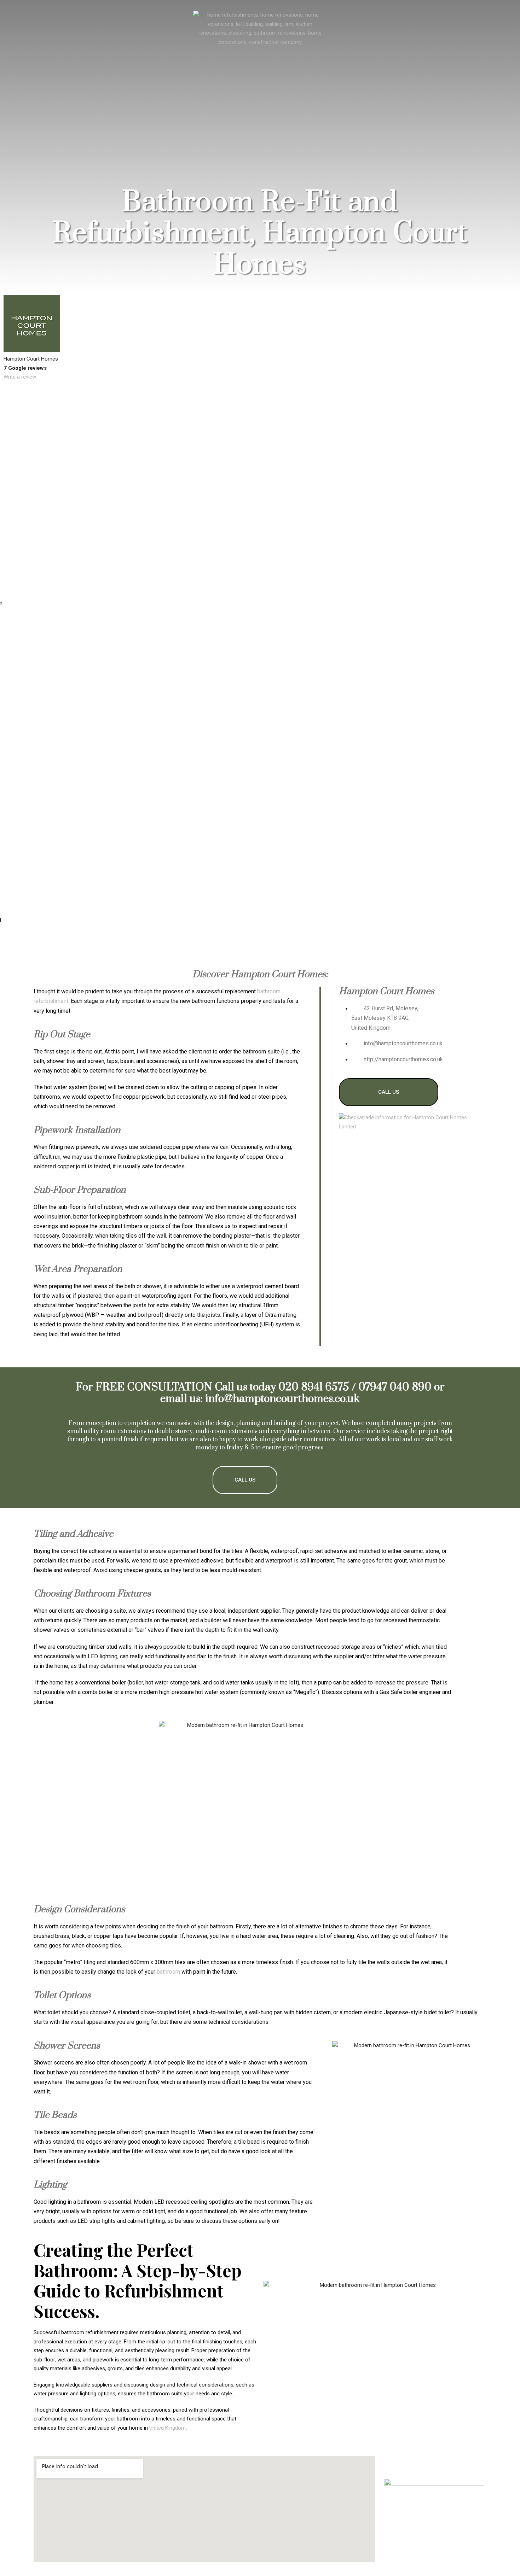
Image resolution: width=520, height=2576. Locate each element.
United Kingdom (167, 2428)
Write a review (20, 377)
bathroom (168, 1972)
